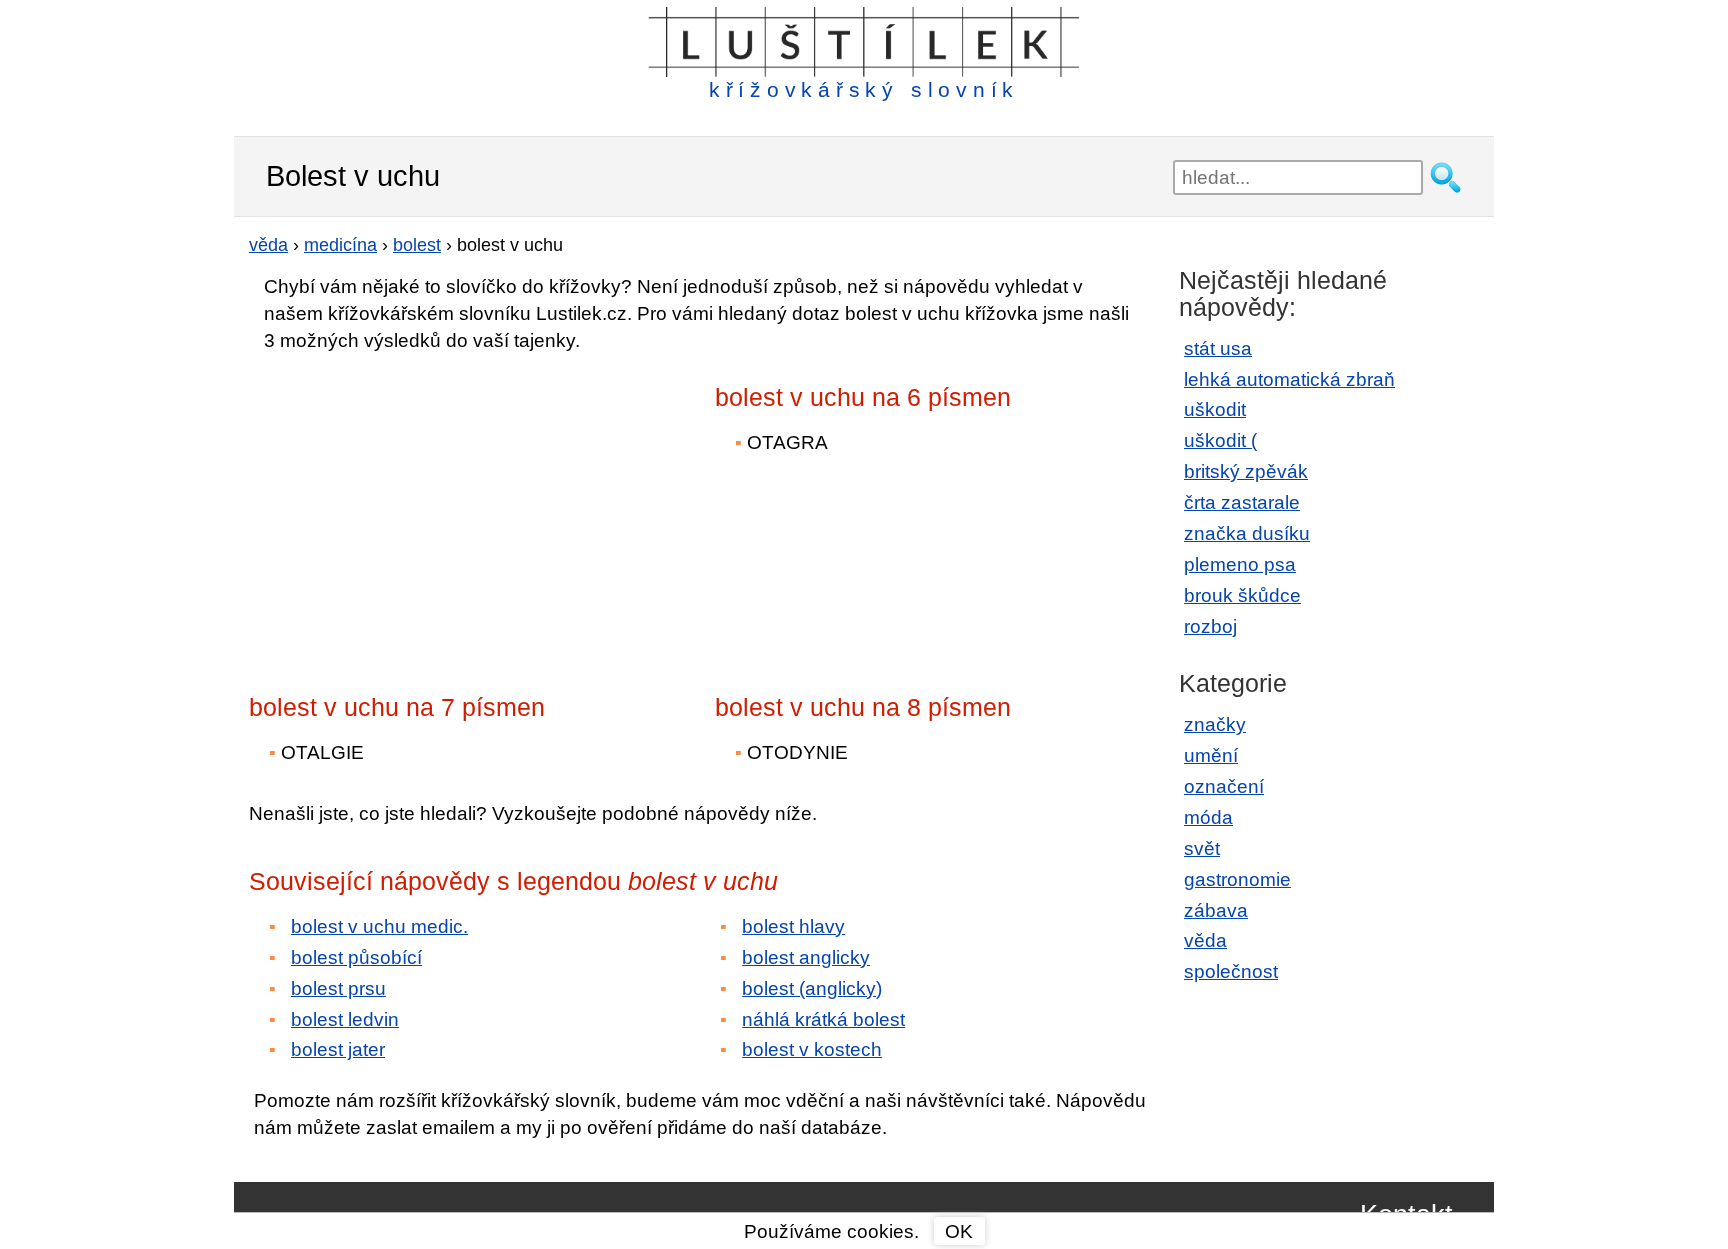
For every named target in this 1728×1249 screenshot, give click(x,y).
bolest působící (356, 957)
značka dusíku (1247, 533)
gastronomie (1237, 879)
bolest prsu (338, 988)
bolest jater (338, 1049)
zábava (1216, 910)
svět (1202, 848)
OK (959, 1231)
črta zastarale (1242, 502)
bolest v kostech (812, 1049)
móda (1208, 817)
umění (1211, 755)
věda (1205, 940)
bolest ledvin (345, 1019)
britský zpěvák (1246, 471)
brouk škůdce (1242, 595)
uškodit (1215, 409)
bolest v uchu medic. (379, 926)
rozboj (1210, 626)
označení (1224, 786)
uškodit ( (1220, 440)
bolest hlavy (793, 926)
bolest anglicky (806, 957)
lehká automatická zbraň (1289, 379)
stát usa (1218, 348)
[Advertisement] (424, 509)
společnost (1231, 971)
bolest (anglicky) (812, 988)
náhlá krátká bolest (823, 1019)
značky (1215, 724)
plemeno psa (1240, 564)
